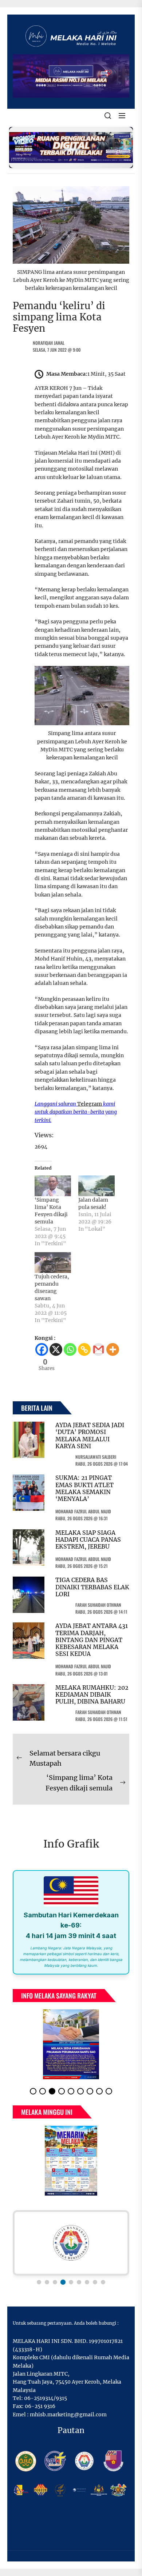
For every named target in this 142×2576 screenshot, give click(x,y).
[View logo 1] (39, 2282)
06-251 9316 (40, 2406)
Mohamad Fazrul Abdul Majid (83, 1511)
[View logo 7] (87, 2282)
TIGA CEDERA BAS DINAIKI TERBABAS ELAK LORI (92, 1587)
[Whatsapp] (70, 1349)
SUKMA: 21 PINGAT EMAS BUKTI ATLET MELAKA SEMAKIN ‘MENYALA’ (84, 1488)
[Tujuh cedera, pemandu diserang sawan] (53, 1263)
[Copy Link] (84, 1349)
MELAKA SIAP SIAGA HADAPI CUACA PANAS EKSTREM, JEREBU (88, 1539)
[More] (113, 1349)
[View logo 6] (79, 2282)
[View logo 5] (71, 2282)
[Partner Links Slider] (71, 2243)
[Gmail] (98, 1349)
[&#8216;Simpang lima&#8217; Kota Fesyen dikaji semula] (53, 1186)
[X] (56, 1349)
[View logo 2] (47, 2282)
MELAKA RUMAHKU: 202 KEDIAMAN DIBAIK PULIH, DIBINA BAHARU (92, 1694)
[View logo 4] (63, 2282)
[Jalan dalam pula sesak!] (96, 1186)
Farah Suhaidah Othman (98, 1605)
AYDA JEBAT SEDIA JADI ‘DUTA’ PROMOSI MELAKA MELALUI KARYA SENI (90, 1435)
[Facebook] (42, 1349)
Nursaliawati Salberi (96, 1457)
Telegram (90, 1104)
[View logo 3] (55, 2282)
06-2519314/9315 (46, 2398)
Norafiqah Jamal (49, 343)
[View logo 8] (95, 2282)
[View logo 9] (103, 2282)
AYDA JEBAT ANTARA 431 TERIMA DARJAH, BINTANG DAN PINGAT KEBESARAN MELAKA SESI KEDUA (92, 1640)
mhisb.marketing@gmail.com (68, 2415)
